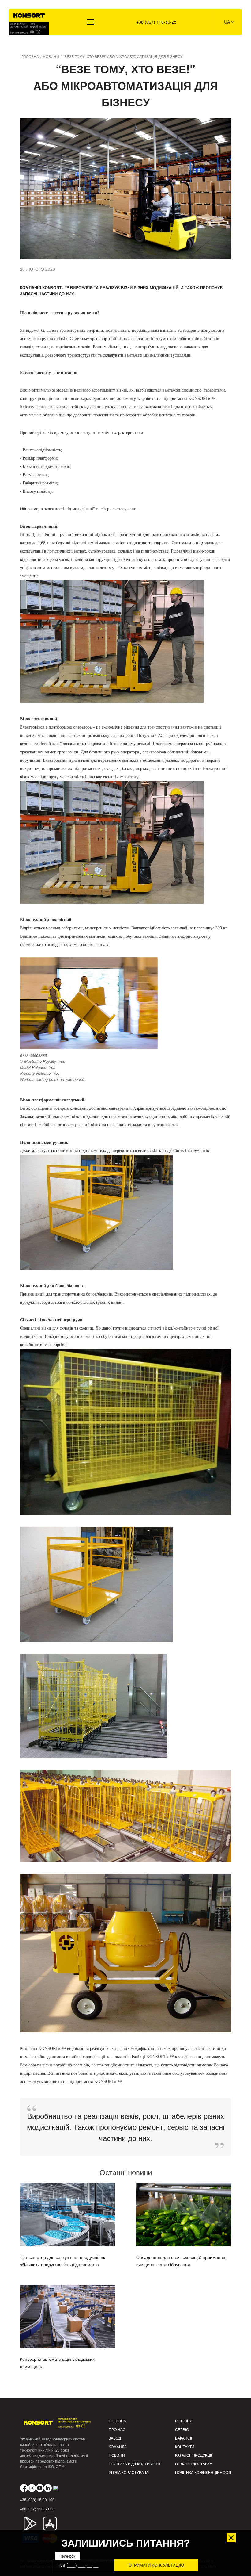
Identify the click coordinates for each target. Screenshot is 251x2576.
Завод (115, 2438)
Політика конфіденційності (203, 2472)
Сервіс (182, 2429)
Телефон (68, 2556)
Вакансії (184, 2438)
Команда (118, 2446)
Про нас (117, 2429)
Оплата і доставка (194, 2464)
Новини (117, 2455)
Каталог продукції (193, 2455)
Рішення (22, 43)
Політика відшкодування (134, 2464)
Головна (117, 2421)
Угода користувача (129, 2472)
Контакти (185, 2446)
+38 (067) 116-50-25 (156, 22)
